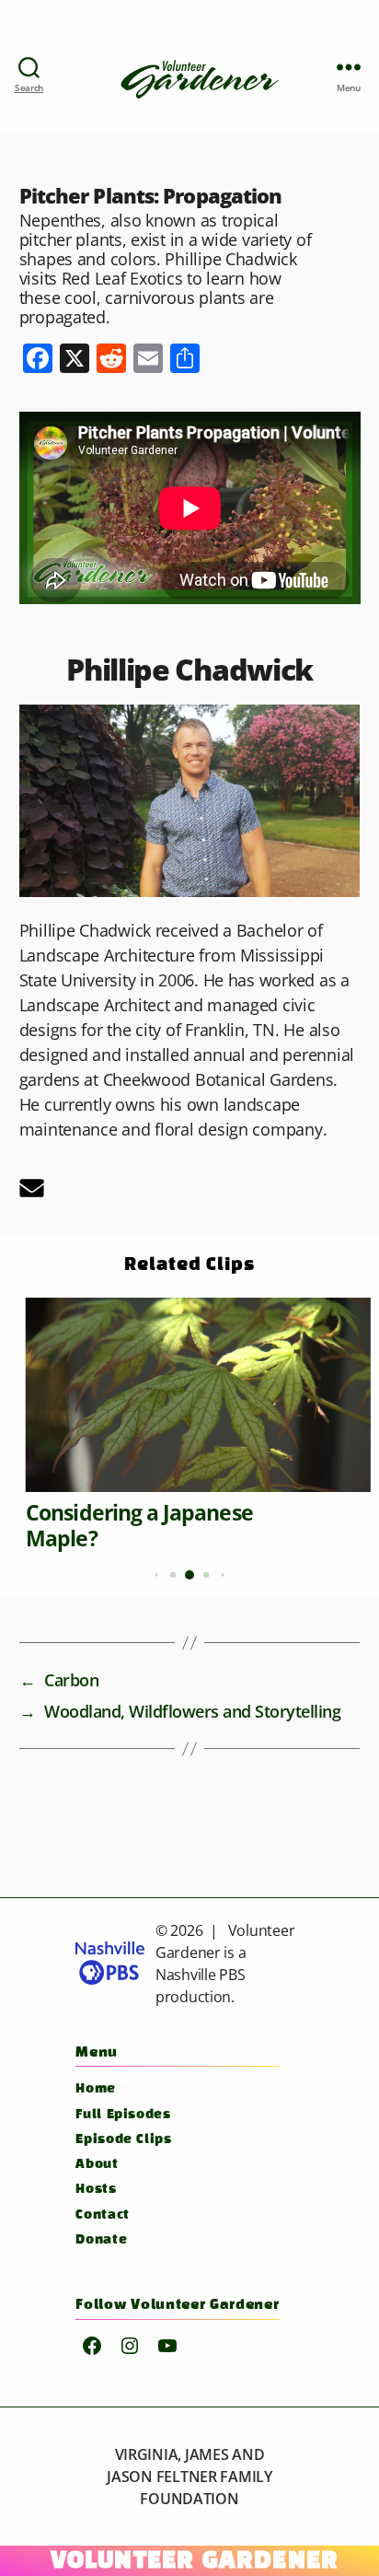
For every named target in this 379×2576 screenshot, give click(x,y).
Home (96, 2089)
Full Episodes (123, 2115)
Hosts (96, 2190)
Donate (101, 2240)
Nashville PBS (201, 1975)
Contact (102, 2215)
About (97, 2165)
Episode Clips (123, 2140)
